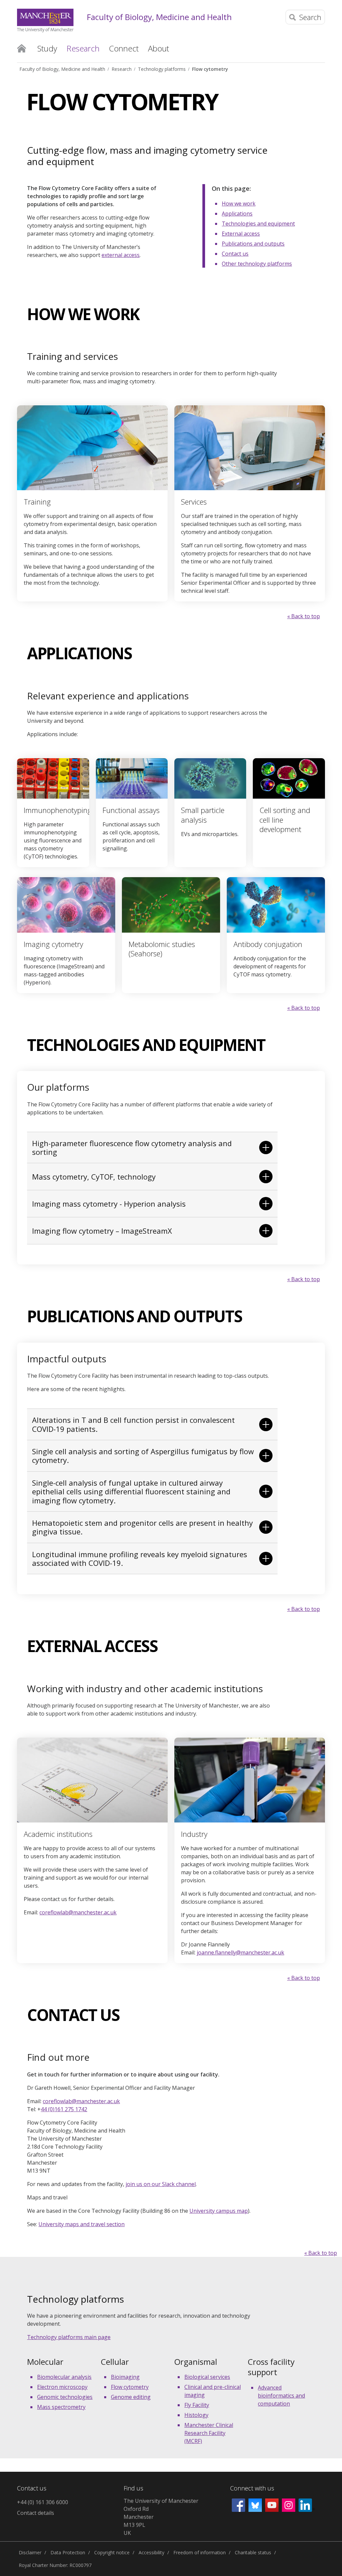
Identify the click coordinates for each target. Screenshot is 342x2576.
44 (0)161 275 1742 (64, 2109)
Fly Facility (197, 2405)
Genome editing (131, 2397)
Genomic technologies (65, 2397)
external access (121, 255)
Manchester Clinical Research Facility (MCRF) (209, 2433)
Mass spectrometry (61, 2407)
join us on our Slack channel (161, 2184)
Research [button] (83, 48)
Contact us (235, 254)
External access (241, 234)
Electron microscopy (62, 2387)
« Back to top (304, 616)
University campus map (219, 2211)
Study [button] (47, 48)
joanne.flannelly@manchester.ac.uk (240, 1952)
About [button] (158, 48)
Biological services (207, 2377)
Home (22, 48)
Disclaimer (30, 2552)
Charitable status (253, 2552)
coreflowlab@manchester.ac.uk (78, 1912)
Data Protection (68, 2552)
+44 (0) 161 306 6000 (43, 2502)
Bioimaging (125, 2377)
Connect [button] (124, 48)
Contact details (36, 2513)
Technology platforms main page (69, 2337)
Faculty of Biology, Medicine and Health (159, 17)
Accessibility (151, 2552)
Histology (196, 2415)
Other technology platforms (257, 264)
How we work (239, 204)
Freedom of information (200, 2552)
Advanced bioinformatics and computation (281, 2396)
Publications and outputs (253, 244)
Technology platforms (162, 69)
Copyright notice (112, 2552)
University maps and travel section (81, 2224)
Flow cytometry (210, 69)
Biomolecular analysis (64, 2377)
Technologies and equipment (258, 224)
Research (122, 69)
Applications (237, 214)
